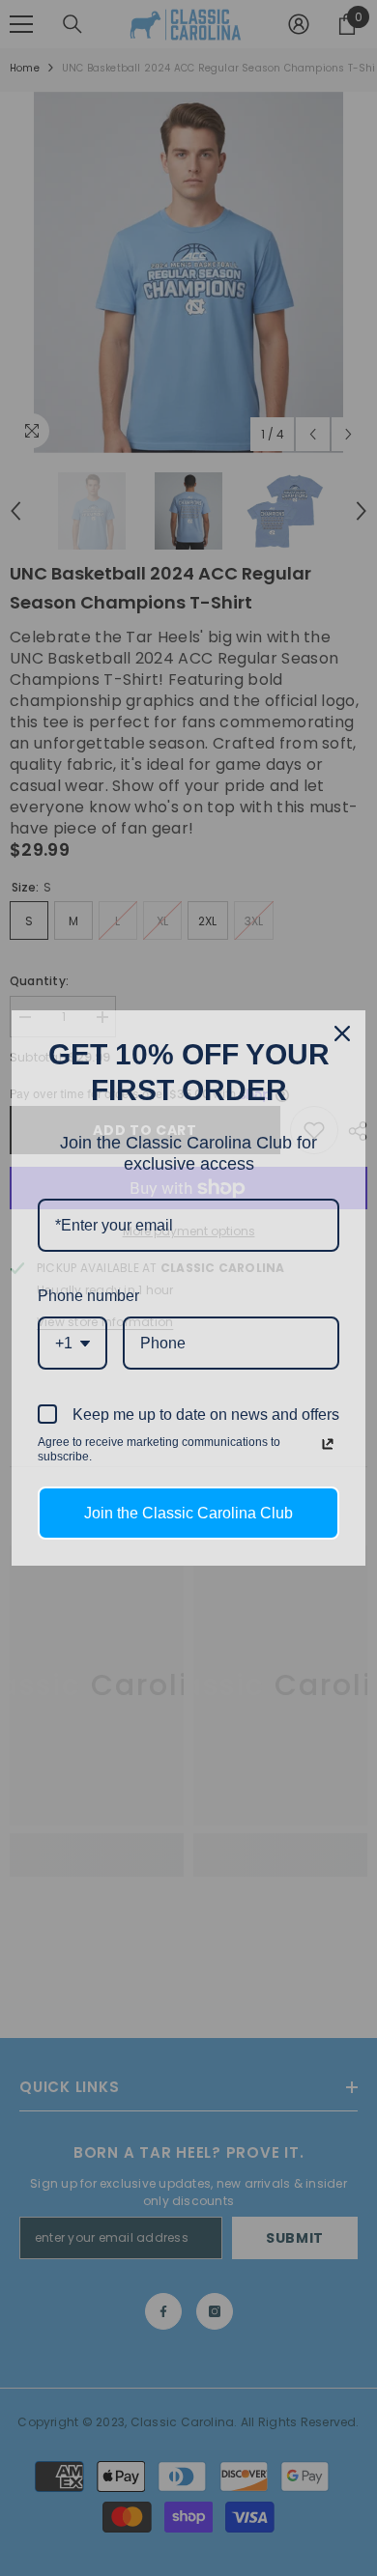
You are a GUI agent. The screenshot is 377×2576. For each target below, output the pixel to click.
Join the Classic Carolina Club (188, 1513)
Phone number (88, 1296)
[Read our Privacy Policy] (328, 1444)
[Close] (342, 1033)
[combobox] (72, 1343)
